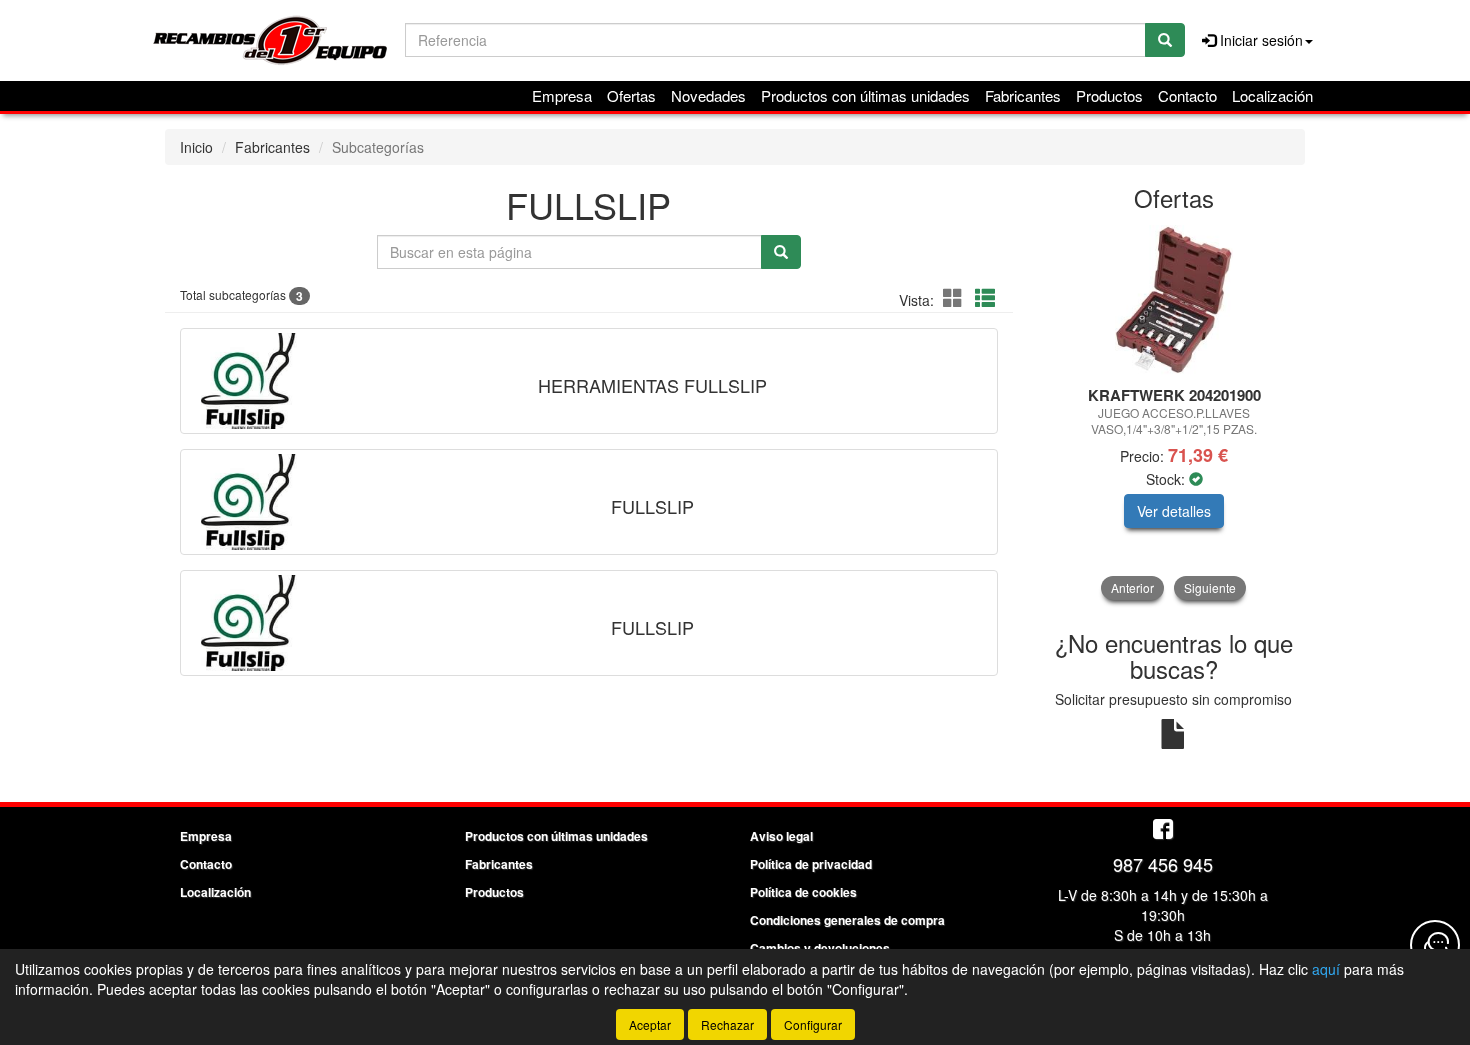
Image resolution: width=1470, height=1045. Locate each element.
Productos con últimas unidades (865, 95)
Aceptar (650, 1024)
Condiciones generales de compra (847, 920)
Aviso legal (781, 836)
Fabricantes (1023, 95)
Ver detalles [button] (1174, 511)
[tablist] (1174, 412)
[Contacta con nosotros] (1435, 945)
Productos (1109, 95)
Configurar (813, 1024)
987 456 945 (1163, 864)
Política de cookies (803, 892)
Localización (1272, 95)
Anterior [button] (1132, 587)
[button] (956, 297)
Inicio (196, 147)
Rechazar (727, 1024)
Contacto (1187, 95)
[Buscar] (1165, 40)
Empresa (562, 95)
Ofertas (631, 95)
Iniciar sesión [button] (1259, 40)
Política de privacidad (811, 864)
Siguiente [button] (1210, 587)
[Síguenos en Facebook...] (1163, 830)
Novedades (708, 95)
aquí (1326, 969)
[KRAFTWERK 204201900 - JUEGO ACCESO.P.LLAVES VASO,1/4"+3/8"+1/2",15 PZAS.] (1174, 300)
